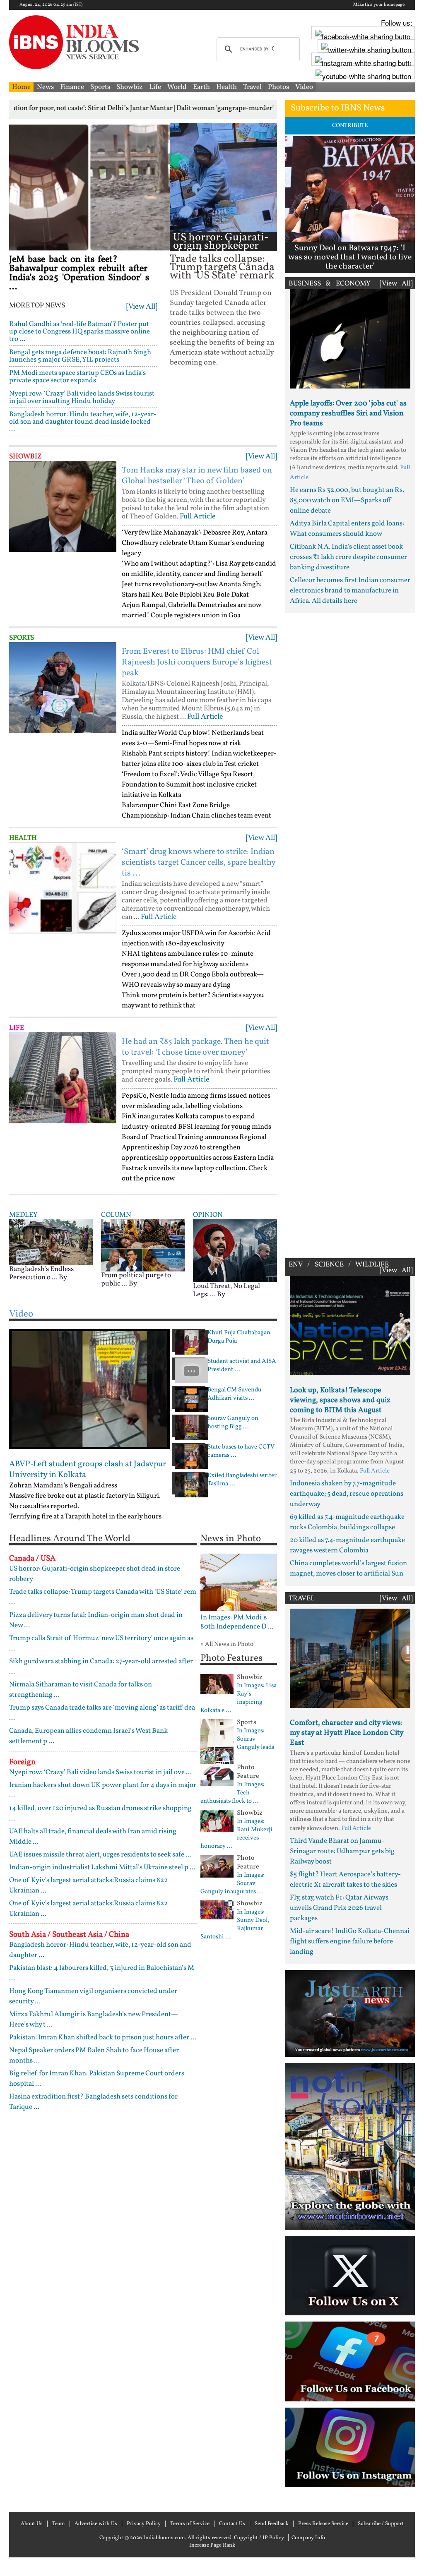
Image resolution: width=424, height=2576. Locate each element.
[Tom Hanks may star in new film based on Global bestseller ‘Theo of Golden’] (63, 506)
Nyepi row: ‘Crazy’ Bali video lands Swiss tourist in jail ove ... (100, 1772)
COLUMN (116, 1215)
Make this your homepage (379, 5)
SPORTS (22, 638)
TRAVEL (302, 1599)
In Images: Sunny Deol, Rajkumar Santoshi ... (235, 1925)
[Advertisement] (350, 934)
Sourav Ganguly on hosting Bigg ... (233, 1423)
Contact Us (232, 2524)
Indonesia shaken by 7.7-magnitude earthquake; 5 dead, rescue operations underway (347, 1494)
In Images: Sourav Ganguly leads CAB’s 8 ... (237, 1744)
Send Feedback (272, 2524)
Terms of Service (190, 2524)
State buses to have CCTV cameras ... (241, 1451)
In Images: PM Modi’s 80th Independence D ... (237, 1622)
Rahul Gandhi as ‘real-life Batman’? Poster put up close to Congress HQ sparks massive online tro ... (79, 332)
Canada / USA (32, 1559)
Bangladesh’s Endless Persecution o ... (41, 1273)
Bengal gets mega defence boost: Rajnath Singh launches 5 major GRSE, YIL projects (80, 356)
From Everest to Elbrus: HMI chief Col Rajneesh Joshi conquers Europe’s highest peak (197, 662)
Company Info (308, 2538)
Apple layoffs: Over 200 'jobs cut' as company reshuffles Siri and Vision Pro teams (348, 414)
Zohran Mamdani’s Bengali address (63, 1486)
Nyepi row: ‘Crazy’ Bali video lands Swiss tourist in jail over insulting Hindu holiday (82, 397)
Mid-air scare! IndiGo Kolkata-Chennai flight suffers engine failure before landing (350, 1942)
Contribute (350, 126)
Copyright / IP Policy (259, 2538)
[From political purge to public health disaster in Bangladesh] (143, 1245)
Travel (252, 87)
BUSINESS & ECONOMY (330, 284)
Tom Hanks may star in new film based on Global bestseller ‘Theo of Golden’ (197, 476)
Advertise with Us (96, 2524)
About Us (32, 2524)
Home (21, 87)
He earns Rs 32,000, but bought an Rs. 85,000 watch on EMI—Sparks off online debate (347, 500)
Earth (201, 87)
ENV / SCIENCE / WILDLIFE (339, 1265)
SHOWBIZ (25, 457)
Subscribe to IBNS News (338, 108)
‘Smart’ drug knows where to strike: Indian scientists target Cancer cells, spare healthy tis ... (199, 863)
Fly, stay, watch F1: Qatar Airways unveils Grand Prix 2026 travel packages (339, 1908)
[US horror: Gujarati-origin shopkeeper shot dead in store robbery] (223, 177)
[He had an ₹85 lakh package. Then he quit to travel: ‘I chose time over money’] (63, 1078)
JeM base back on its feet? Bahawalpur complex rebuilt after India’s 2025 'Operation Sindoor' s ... (79, 273)
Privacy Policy (144, 2524)
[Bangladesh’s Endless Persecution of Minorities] (51, 1242)
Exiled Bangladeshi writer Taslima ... (242, 1480)
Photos (278, 87)
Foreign (22, 1762)
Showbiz (130, 87)
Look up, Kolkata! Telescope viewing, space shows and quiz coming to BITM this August (340, 1400)
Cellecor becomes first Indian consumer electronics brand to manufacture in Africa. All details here (350, 591)
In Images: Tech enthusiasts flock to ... (232, 1793)
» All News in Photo (227, 1644)
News (45, 87)
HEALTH (23, 838)
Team (59, 2524)
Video (304, 87)
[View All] (142, 307)
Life (155, 87)
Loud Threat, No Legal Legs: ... (226, 1290)
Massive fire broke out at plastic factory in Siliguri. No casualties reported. (85, 1501)
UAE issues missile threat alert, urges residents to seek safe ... (100, 1855)
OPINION (208, 1215)
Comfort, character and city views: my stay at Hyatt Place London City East (347, 1733)
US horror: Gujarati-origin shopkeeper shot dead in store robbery (221, 250)
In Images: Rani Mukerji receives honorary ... (236, 1834)
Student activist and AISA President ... (242, 1366)
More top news (37, 306)
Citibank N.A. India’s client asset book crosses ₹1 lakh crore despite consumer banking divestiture (348, 557)
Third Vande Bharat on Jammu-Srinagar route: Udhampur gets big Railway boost (342, 1851)
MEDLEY (23, 1215)
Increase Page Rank (212, 2545)
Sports (100, 87)
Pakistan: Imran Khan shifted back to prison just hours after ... (103, 2038)
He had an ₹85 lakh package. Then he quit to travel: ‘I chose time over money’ (195, 1047)
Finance (72, 87)
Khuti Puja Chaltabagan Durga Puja (239, 1337)
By (63, 1277)
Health (226, 87)
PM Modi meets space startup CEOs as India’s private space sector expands (77, 377)
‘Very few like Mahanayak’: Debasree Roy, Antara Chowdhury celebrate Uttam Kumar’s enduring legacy (195, 543)
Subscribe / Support (381, 2524)
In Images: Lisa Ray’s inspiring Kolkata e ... (238, 1698)
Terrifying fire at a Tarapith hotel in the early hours (85, 1517)
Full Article (198, 517)
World (177, 87)
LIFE (17, 1028)
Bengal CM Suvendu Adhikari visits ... (234, 1394)
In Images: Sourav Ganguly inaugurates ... (232, 1884)
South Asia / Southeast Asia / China (69, 1935)
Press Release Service (323, 2524)
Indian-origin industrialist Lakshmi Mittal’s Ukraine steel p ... (102, 1867)
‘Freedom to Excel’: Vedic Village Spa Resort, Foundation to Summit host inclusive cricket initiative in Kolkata (189, 785)
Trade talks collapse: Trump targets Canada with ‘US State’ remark (222, 267)
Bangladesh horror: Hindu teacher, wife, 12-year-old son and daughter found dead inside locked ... (83, 422)
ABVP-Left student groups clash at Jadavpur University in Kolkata (88, 1470)
